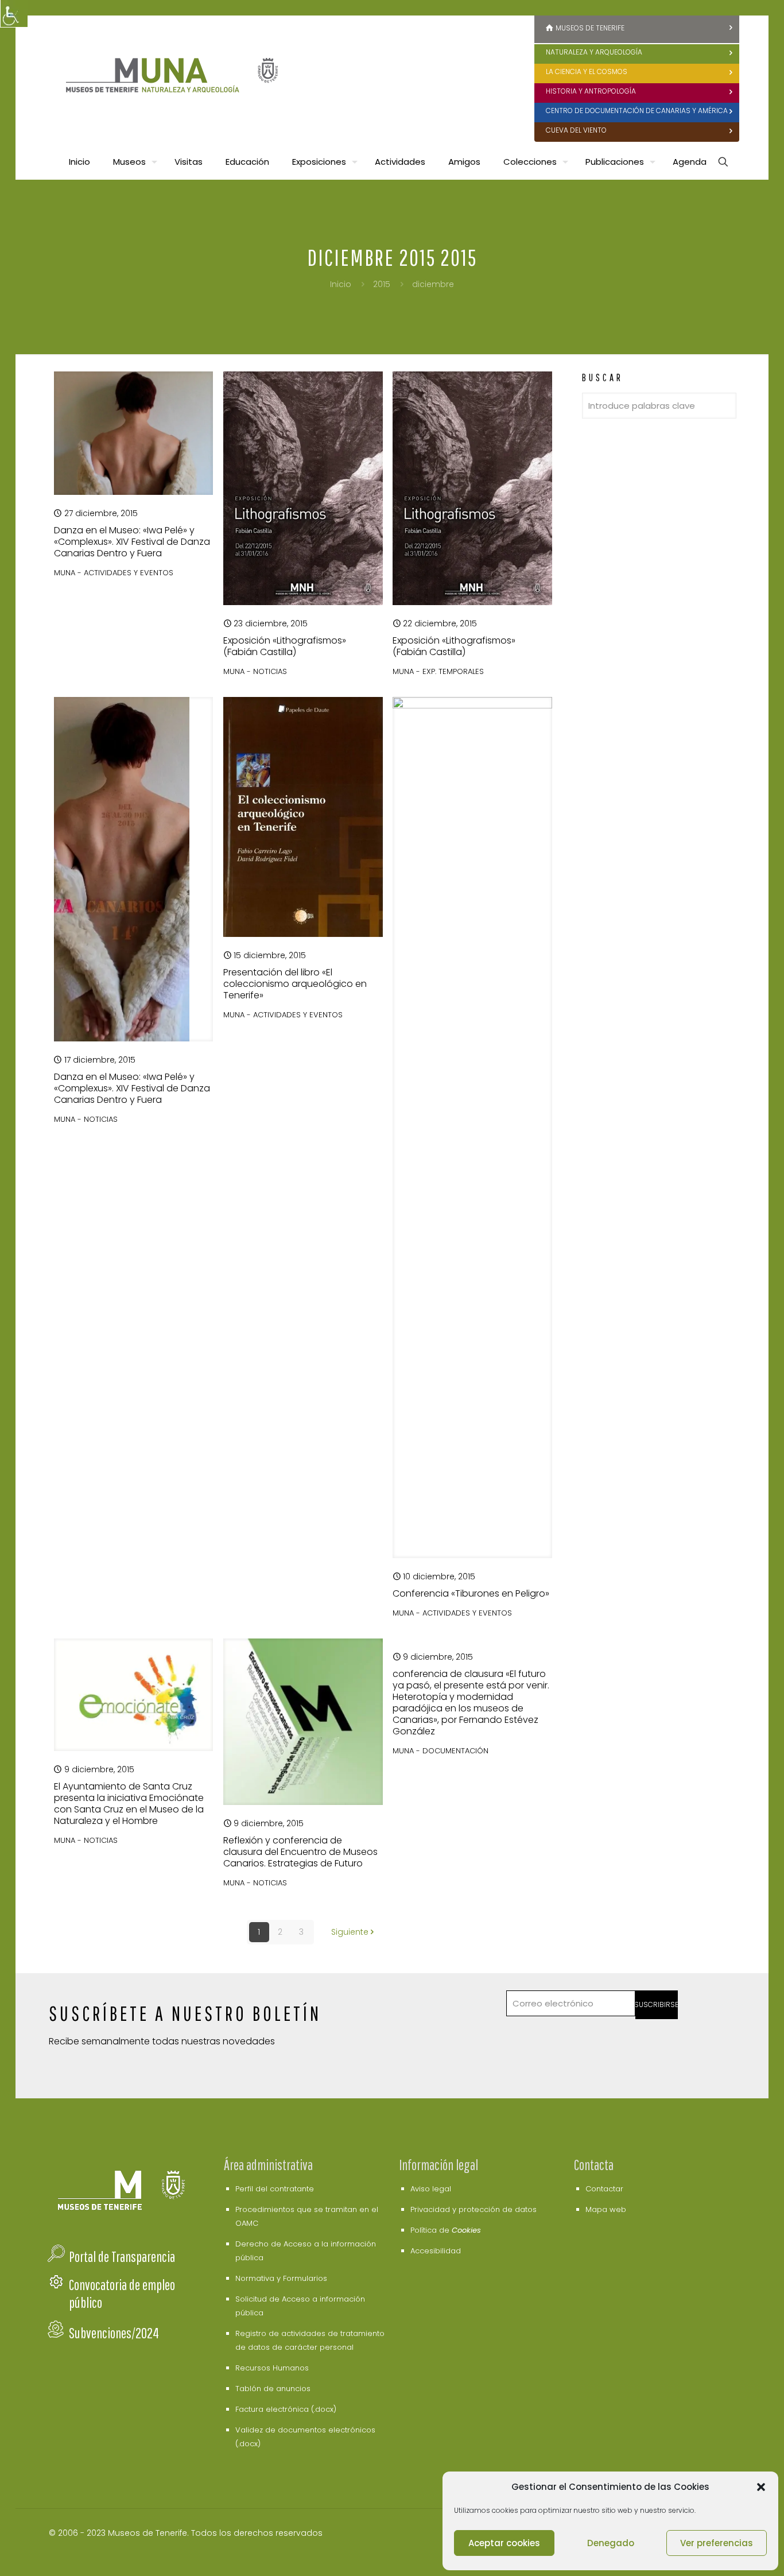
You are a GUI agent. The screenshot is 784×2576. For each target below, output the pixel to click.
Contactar (604, 2189)
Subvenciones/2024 (114, 2333)
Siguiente (350, 1932)
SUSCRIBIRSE (657, 2004)
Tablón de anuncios (273, 2389)
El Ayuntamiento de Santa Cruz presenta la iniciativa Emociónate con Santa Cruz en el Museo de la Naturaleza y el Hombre (129, 1804)
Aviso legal (431, 2189)
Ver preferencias (717, 2543)
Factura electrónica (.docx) (286, 2409)
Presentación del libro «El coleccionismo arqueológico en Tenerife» (295, 984)
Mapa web (606, 2209)
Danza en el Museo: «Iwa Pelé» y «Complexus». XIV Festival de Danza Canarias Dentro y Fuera (132, 542)
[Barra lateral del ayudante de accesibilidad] (14, 14)
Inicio (341, 284)
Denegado (611, 2543)
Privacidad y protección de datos (473, 2209)
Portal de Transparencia (122, 2257)
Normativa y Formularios (281, 2278)
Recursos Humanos (272, 2368)
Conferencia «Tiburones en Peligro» (471, 1593)
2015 (382, 284)
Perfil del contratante (275, 2189)
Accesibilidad (436, 2251)
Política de (446, 2230)
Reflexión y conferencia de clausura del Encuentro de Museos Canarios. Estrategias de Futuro (300, 1852)
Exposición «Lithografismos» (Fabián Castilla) (285, 646)
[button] (761, 2487)
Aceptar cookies (504, 2543)
